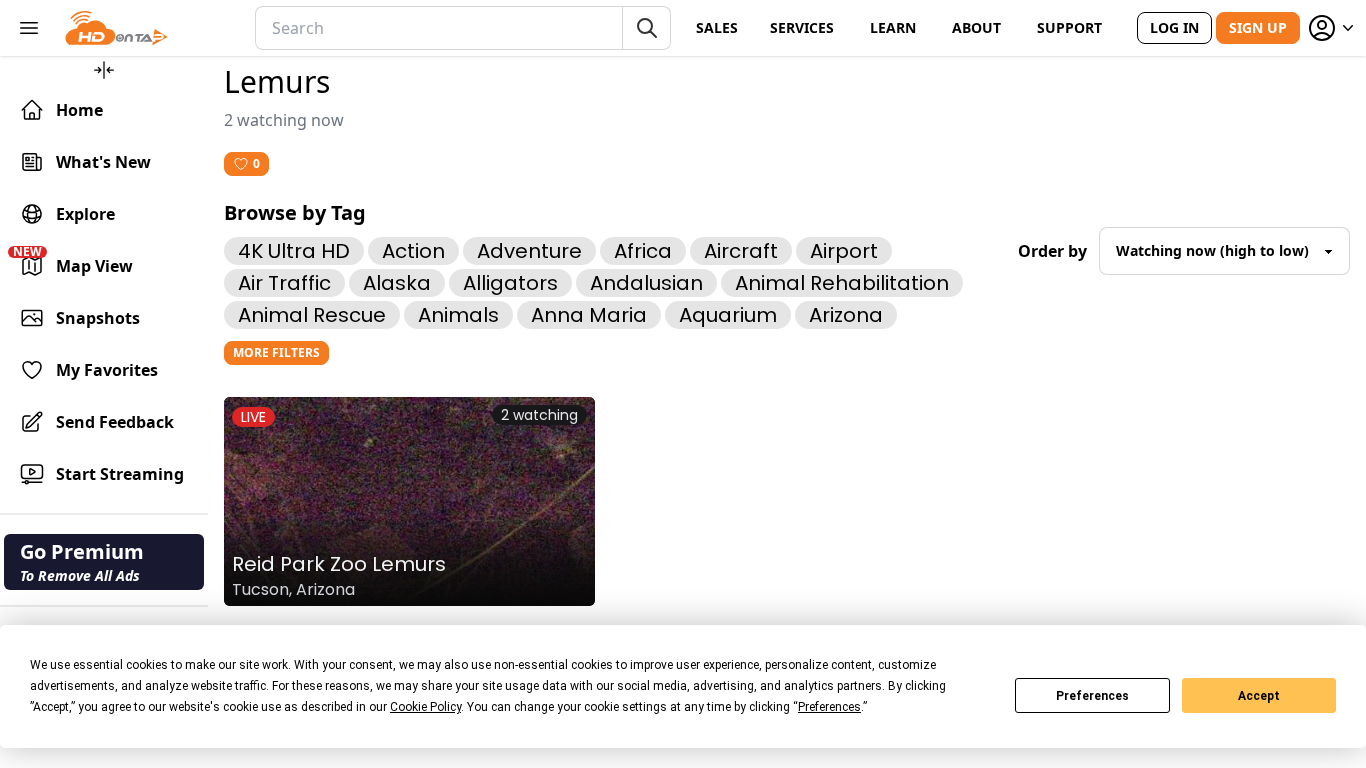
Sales (717, 27)
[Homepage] (116, 28)
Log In (1174, 27)
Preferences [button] (829, 707)
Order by (1052, 251)
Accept (1259, 696)
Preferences (1092, 696)
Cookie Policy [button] (425, 707)
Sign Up (1258, 27)
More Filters (276, 352)
